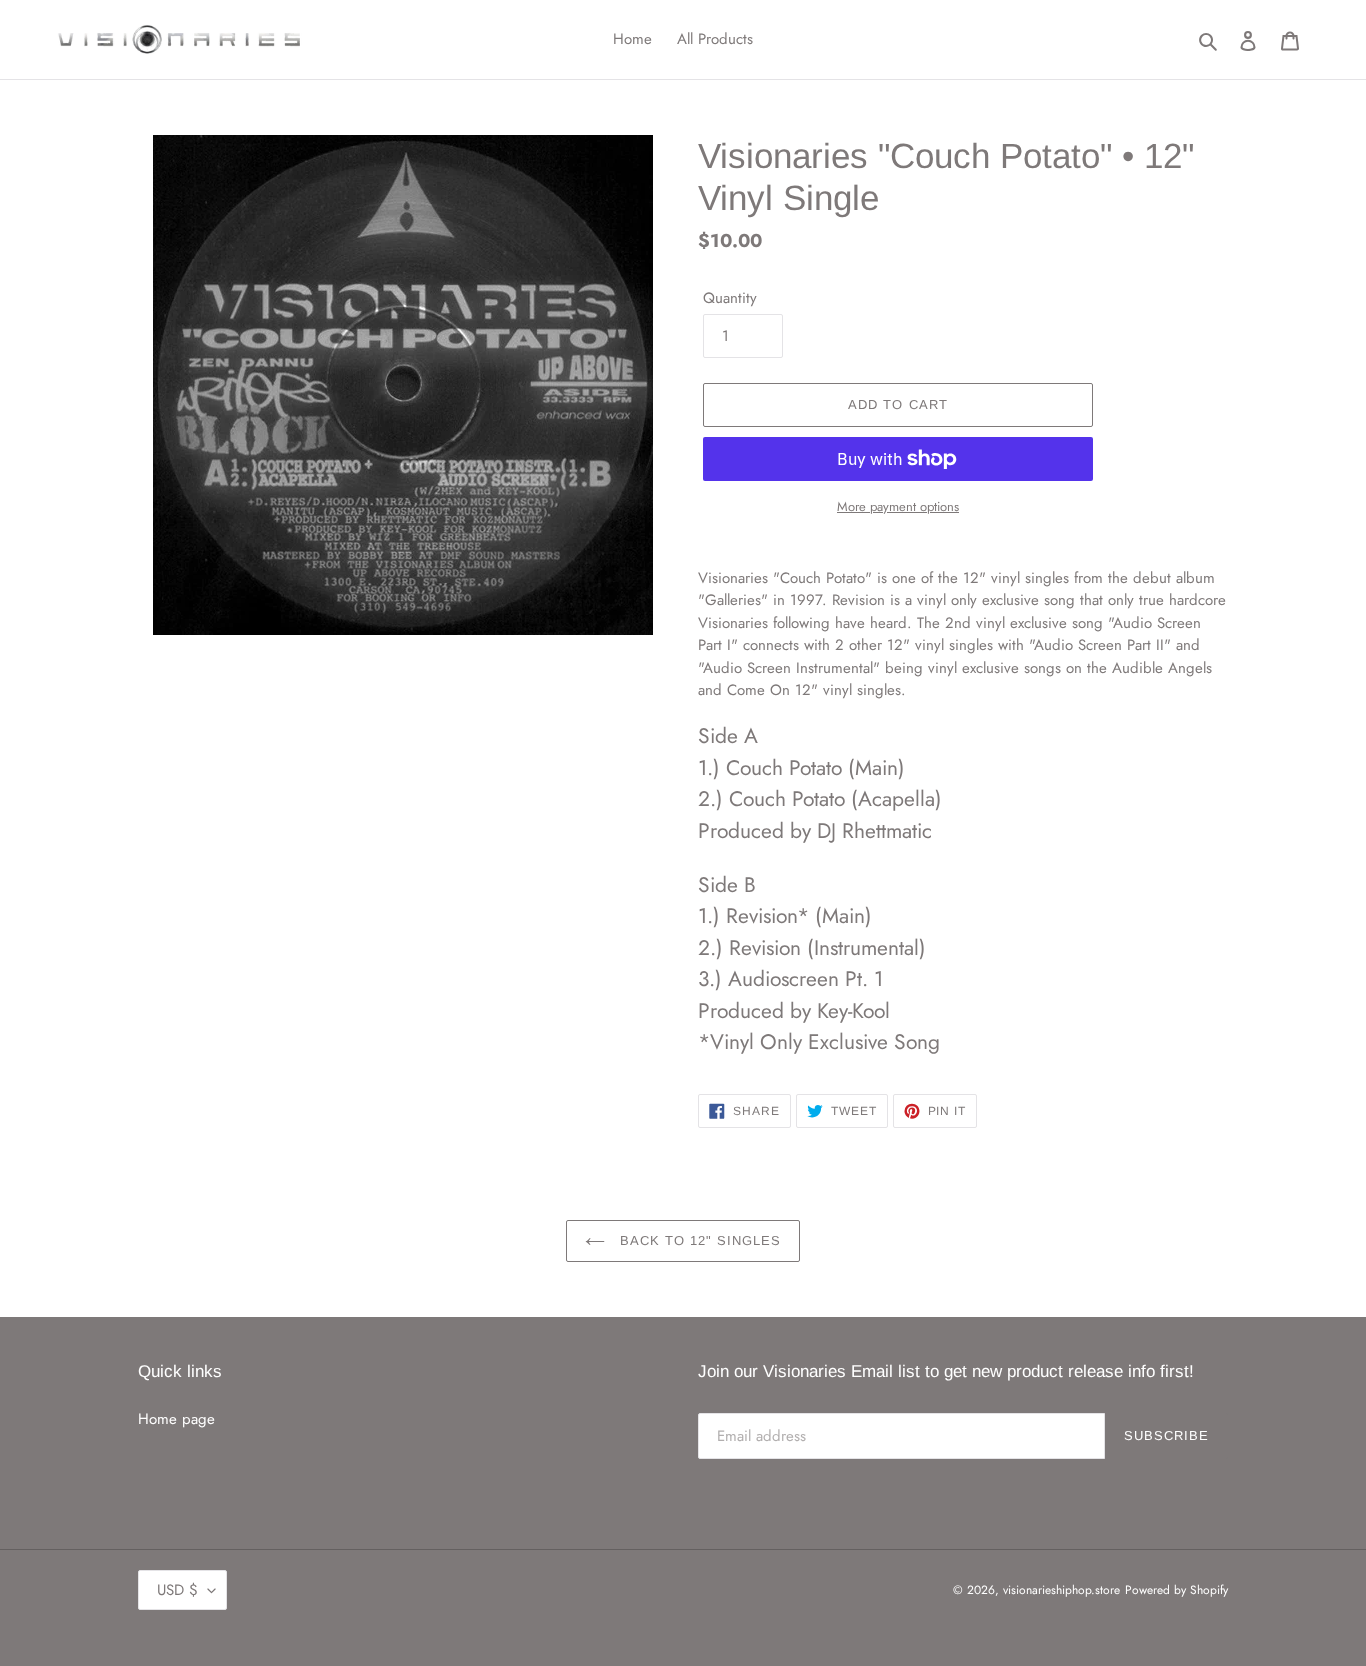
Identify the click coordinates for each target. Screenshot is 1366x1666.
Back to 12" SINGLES (698, 1240)
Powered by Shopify (1176, 1590)
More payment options (898, 506)
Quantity (730, 298)
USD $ (177, 1590)
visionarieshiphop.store (1061, 1590)
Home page (176, 1419)
